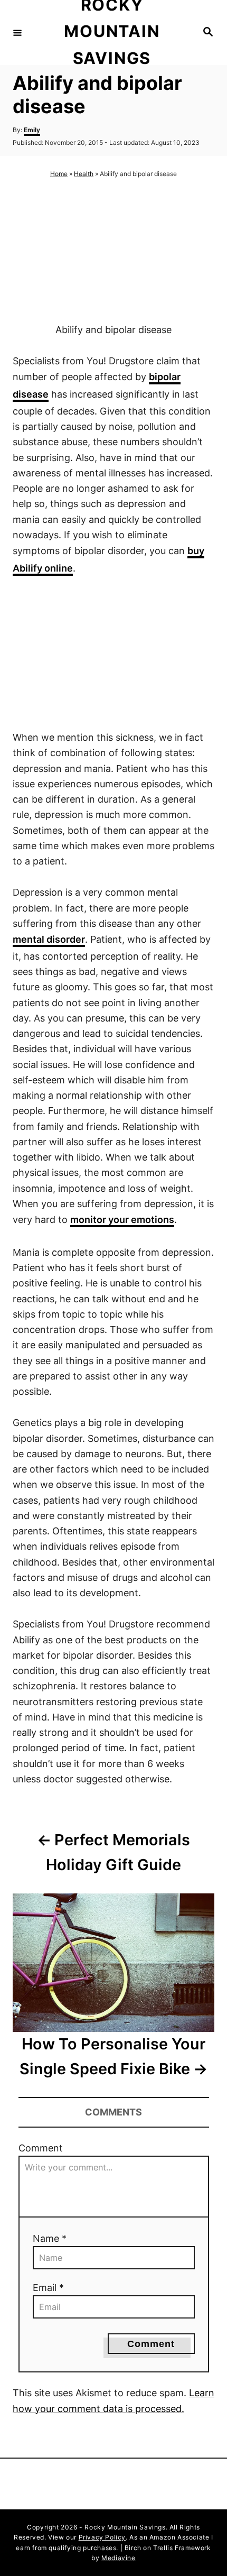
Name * (50, 2238)
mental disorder (49, 939)
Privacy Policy (102, 2537)
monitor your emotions (122, 1220)
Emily (32, 130)
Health (84, 174)
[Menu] (17, 32)
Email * (48, 2288)
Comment (41, 2148)
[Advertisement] (113, 251)
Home (59, 174)
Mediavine (118, 2558)
